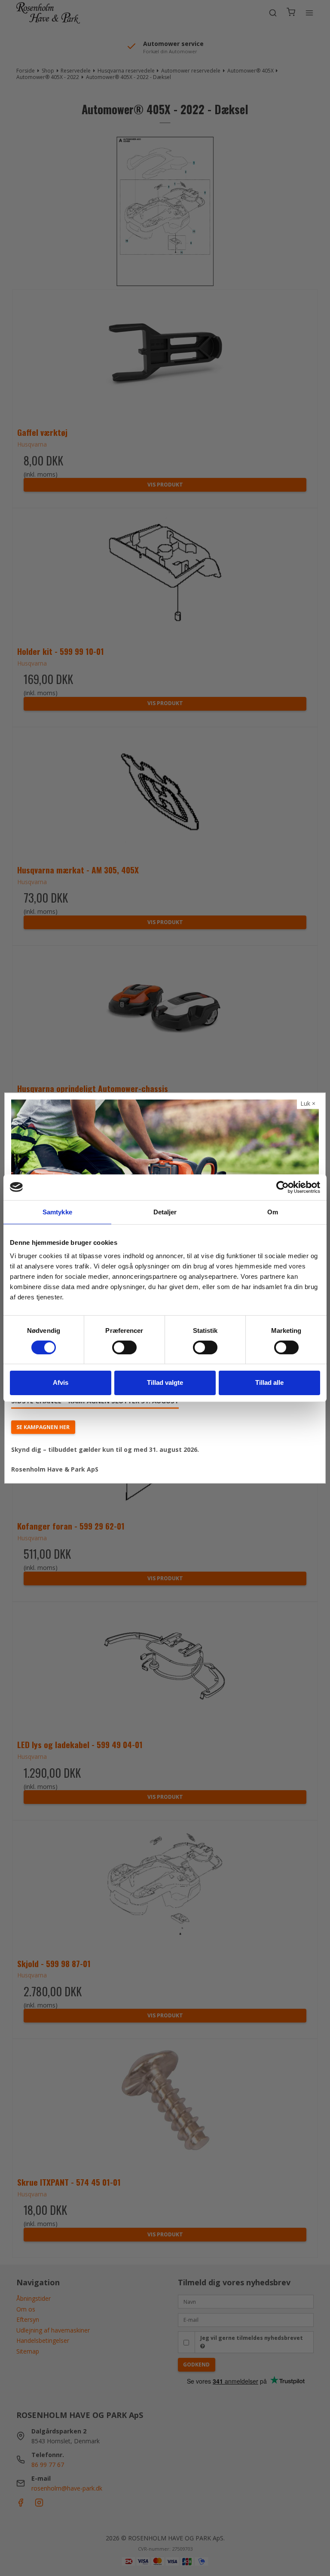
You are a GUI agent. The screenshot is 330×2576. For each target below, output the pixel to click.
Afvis (61, 1382)
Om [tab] (273, 1212)
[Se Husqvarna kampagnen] (165, 1153)
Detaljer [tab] (165, 1212)
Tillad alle (269, 1382)
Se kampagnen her (43, 1427)
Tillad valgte (165, 1382)
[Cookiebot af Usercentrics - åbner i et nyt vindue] (283, 1187)
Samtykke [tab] (57, 1212)
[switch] (124, 1347)
